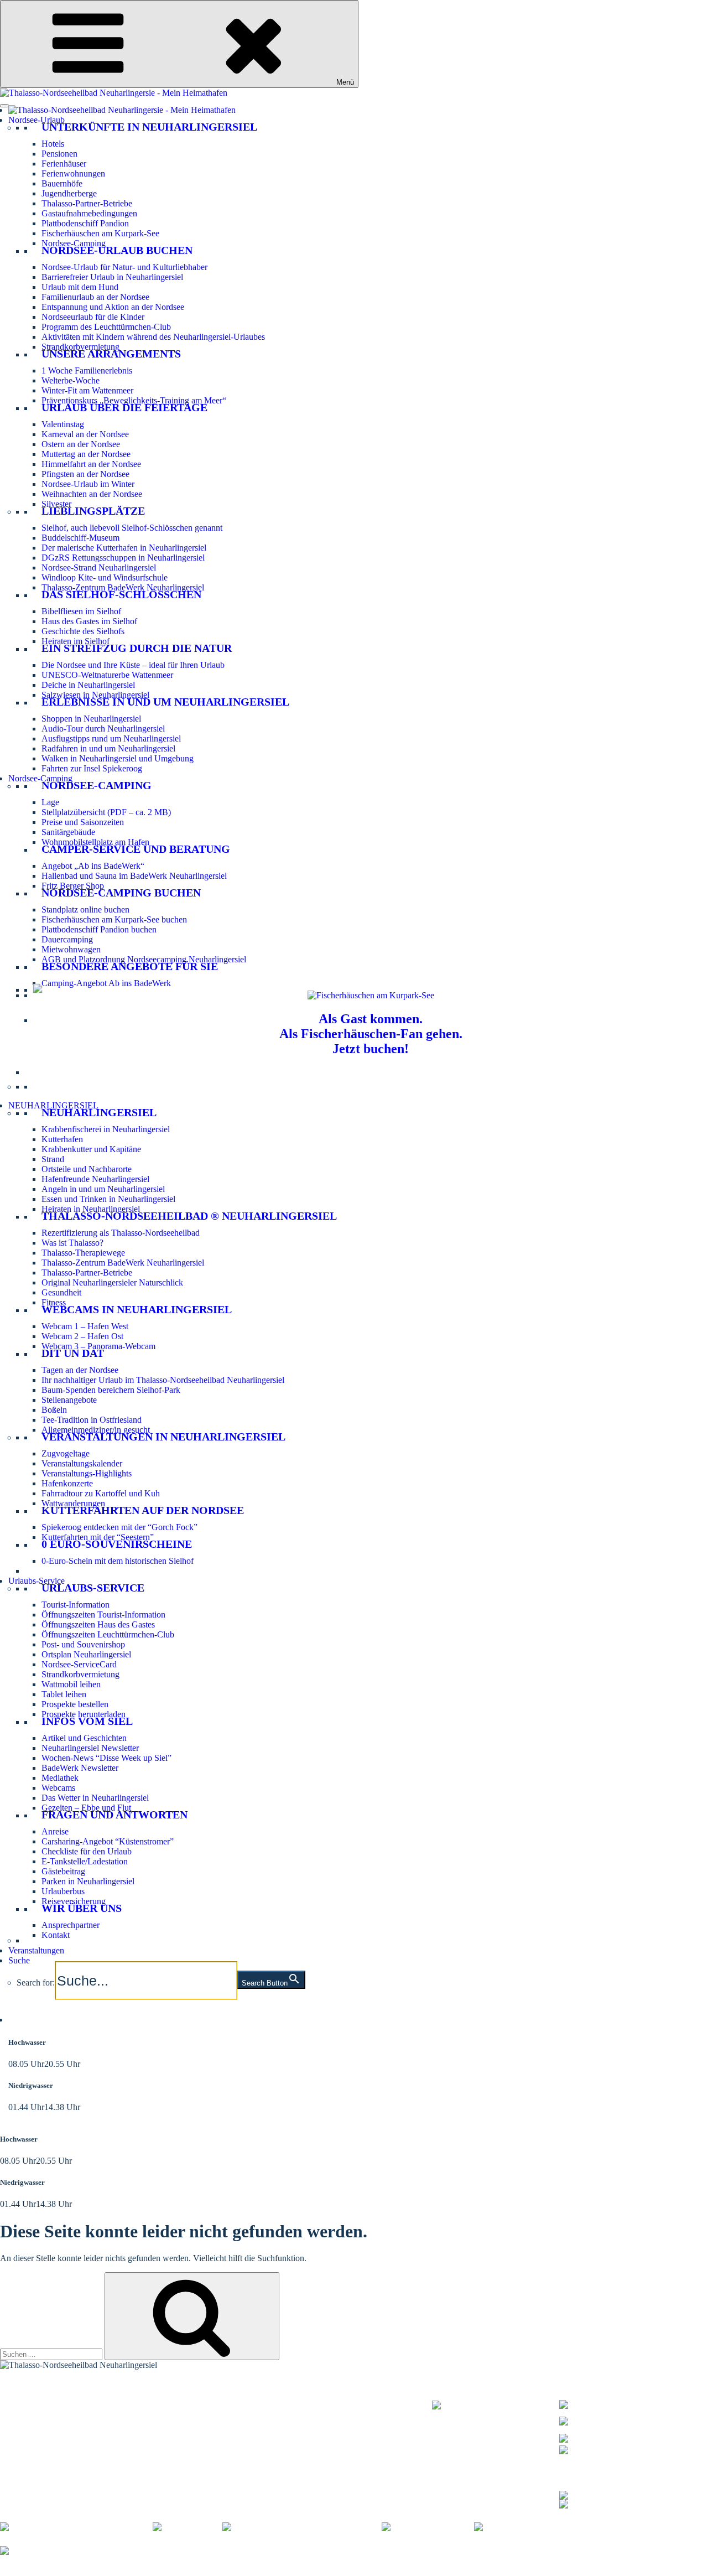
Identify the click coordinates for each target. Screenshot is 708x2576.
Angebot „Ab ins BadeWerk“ (93, 866)
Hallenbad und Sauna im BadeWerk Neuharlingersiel (134, 876)
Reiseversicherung (74, 1901)
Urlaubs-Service (37, 1581)
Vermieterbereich (614, 2571)
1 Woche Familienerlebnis (87, 370)
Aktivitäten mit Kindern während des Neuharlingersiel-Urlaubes (153, 337)
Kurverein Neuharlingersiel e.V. (84, 2571)
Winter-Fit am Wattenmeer (87, 390)
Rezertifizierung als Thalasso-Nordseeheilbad (121, 1233)
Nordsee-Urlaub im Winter (88, 484)
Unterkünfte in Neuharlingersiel (149, 127)
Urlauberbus (63, 1891)
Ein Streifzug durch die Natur (137, 648)
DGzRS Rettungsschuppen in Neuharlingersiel (123, 558)
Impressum (165, 2571)
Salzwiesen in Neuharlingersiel (95, 695)
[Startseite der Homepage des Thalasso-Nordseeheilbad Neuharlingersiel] (122, 110)
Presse (421, 2571)
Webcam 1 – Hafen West (85, 1326)
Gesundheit (61, 1292)
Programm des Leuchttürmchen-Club (106, 327)
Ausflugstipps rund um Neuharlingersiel (111, 738)
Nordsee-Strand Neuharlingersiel (99, 567)
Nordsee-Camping (74, 243)
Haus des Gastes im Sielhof (89, 621)
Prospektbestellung (210, 2405)
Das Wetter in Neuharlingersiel (95, 1798)
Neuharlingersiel (99, 1112)
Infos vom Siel (87, 1721)
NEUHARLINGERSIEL (53, 1105)
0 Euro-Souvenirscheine (117, 1544)
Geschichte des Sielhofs (83, 631)
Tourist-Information (76, 1605)
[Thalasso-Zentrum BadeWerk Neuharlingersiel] (496, 2411)
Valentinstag (63, 424)
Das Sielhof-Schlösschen (121, 594)
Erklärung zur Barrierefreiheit (291, 2571)
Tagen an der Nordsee (80, 1370)
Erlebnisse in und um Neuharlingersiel (165, 702)
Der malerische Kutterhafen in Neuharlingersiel (124, 548)
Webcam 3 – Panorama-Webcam (98, 1346)
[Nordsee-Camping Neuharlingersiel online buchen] (38, 990)
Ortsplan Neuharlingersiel (86, 1654)
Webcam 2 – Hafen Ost (82, 1336)
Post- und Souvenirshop (83, 1644)
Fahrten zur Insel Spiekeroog (92, 768)
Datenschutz (212, 2571)
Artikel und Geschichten (84, 1738)
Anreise (55, 1831)
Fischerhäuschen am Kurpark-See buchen (114, 919)
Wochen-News (203, 2419)
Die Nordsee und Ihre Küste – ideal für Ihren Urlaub (133, 665)
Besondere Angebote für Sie (130, 966)
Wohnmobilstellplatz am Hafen (95, 842)
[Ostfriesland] (188, 2527)
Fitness (54, 1302)
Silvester (56, 504)
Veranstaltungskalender (82, 1463)
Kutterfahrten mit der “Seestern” (98, 1537)
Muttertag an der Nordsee (86, 454)
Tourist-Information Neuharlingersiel (64, 2398)
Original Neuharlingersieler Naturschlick (112, 1282)
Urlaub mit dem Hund (80, 287)
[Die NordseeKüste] (428, 2527)
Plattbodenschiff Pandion (85, 223)
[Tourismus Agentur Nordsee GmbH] (76, 2527)
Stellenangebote (69, 1400)
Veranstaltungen (36, 1950)
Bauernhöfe (62, 183)
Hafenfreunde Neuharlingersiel (95, 1179)
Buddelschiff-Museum (80, 538)
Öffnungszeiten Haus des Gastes (98, 1624)
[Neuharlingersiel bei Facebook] (617, 2494)
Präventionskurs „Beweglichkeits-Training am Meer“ (134, 400)
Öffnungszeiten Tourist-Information (103, 1614)
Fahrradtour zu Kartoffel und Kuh (101, 1493)
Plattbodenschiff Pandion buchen (99, 929)
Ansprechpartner (71, 1925)
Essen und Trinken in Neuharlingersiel (108, 1199)
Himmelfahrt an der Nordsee (91, 464)
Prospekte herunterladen (84, 1714)
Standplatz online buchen (85, 909)
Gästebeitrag (63, 1871)
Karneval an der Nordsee (85, 434)
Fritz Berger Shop (73, 886)
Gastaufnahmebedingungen (89, 213)
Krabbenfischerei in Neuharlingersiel (106, 1129)
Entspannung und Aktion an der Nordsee (113, 307)
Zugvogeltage (66, 1453)
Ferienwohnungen (73, 173)
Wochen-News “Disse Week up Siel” (106, 1758)
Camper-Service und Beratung (136, 849)
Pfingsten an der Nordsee (85, 474)
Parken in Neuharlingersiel (88, 1881)
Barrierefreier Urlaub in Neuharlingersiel (112, 277)
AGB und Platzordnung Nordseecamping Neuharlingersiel (144, 959)
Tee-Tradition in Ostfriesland (92, 1420)
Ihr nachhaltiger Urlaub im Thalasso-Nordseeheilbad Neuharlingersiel (163, 1380)
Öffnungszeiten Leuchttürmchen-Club (108, 1634)
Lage (50, 802)
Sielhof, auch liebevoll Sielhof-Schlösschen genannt (132, 528)
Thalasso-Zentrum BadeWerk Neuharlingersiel (123, 587)
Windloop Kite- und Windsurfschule (105, 577)
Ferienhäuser (64, 164)
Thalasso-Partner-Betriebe (87, 203)
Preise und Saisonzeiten (83, 822)
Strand (53, 1159)
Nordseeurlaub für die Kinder (93, 317)
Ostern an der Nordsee (81, 444)
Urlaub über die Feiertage (124, 407)
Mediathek (60, 1778)
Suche (19, 1960)
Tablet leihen (64, 1694)
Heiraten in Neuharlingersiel (91, 1209)
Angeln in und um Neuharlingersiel (103, 1189)
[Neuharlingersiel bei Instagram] (617, 2503)
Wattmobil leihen (71, 1684)
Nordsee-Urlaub (37, 120)
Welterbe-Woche (71, 380)
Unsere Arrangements (111, 354)
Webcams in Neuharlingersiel (137, 1309)
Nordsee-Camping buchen (121, 893)
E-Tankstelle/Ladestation (85, 1861)
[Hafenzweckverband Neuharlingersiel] (553, 2527)
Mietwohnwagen (71, 949)
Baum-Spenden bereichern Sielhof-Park (111, 1390)
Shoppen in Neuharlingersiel (91, 719)
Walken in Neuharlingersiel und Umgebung (118, 758)
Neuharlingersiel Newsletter (90, 1748)
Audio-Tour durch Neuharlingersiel (103, 729)
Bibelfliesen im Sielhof (81, 611)
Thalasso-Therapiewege (83, 1253)
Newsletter (196, 2412)
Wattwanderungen (73, 1503)
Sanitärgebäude (68, 832)
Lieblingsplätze (93, 511)
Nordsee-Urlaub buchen (117, 250)
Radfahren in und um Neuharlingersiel (108, 748)
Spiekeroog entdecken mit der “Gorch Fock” (119, 1527)
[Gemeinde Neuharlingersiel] (61, 2551)
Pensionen (59, 154)
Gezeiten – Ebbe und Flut (86, 1808)
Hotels (53, 144)
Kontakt (56, 1935)
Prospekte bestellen (75, 1704)
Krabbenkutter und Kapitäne (91, 1149)
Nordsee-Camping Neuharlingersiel (62, 2426)
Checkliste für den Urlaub (87, 1851)
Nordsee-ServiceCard (79, 1664)
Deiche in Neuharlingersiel (88, 685)
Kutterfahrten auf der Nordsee (143, 1510)
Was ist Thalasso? (72, 1243)
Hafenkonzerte (67, 1483)
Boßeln (54, 1410)
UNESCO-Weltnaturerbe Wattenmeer (107, 675)
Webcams (58, 1788)
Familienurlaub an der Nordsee (95, 297)
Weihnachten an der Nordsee (92, 494)
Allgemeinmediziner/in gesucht (96, 1430)
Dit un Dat (73, 1353)
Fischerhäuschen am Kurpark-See (100, 233)
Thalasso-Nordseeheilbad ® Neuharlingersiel (189, 1216)
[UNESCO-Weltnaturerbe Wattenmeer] (302, 2527)
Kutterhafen (62, 1139)
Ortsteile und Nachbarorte (87, 1169)
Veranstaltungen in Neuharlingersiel (163, 1437)
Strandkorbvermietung (80, 347)
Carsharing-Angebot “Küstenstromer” (108, 1841)
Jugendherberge (69, 193)
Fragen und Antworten (114, 1815)
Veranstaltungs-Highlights (87, 1473)
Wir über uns (82, 1908)
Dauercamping (67, 939)
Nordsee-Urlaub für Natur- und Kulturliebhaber (124, 267)
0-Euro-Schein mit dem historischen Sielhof (118, 1561)
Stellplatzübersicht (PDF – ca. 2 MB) (106, 812)
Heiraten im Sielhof (76, 641)
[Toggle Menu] (4, 106)
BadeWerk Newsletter (80, 1768)
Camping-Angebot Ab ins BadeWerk (106, 983)
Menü (345, 82)
